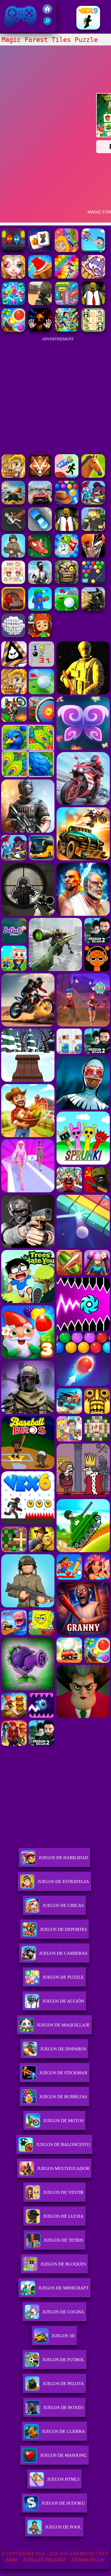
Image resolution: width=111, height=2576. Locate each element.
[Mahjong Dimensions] (13, 636)
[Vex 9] (88, 28)
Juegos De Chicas (63, 1905)
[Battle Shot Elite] (13, 556)
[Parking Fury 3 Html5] (40, 529)
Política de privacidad (44, 2559)
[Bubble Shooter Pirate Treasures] (13, 330)
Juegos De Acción (63, 2001)
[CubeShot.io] (40, 304)
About (12, 2559)
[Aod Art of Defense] (40, 476)
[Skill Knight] (40, 556)
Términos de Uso (88, 2559)
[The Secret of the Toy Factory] (40, 330)
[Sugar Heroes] (67, 556)
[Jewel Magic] (13, 304)
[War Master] (40, 609)
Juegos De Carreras (63, 1953)
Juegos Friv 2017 (19, 29)
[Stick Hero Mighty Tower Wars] (93, 503)
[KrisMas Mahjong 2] (13, 582)
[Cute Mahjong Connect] (93, 330)
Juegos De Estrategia (63, 1882)
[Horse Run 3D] (93, 476)
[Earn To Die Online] (13, 609)
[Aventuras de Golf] (67, 609)
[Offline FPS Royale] (40, 582)
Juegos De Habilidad (63, 1858)
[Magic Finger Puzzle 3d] (93, 250)
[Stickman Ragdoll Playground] (13, 529)
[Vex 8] (67, 476)
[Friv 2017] (47, 12)
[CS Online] (93, 609)
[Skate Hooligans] (40, 636)
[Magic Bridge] (93, 277)
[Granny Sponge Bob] (93, 304)
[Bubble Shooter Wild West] (67, 503)
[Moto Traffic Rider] (13, 503)
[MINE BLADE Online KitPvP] (67, 330)
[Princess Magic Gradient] (13, 277)
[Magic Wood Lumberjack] (40, 277)
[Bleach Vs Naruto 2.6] (93, 556)
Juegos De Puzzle (63, 1977)
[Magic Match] (67, 277)
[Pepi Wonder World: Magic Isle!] (67, 250)
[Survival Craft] (93, 529)
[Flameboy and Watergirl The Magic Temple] (13, 250)
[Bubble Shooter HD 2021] (93, 582)
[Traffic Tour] (40, 503)
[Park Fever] (67, 304)
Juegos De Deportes (63, 1929)
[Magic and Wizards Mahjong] (40, 250)
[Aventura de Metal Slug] (13, 476)
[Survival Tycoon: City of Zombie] (67, 582)
